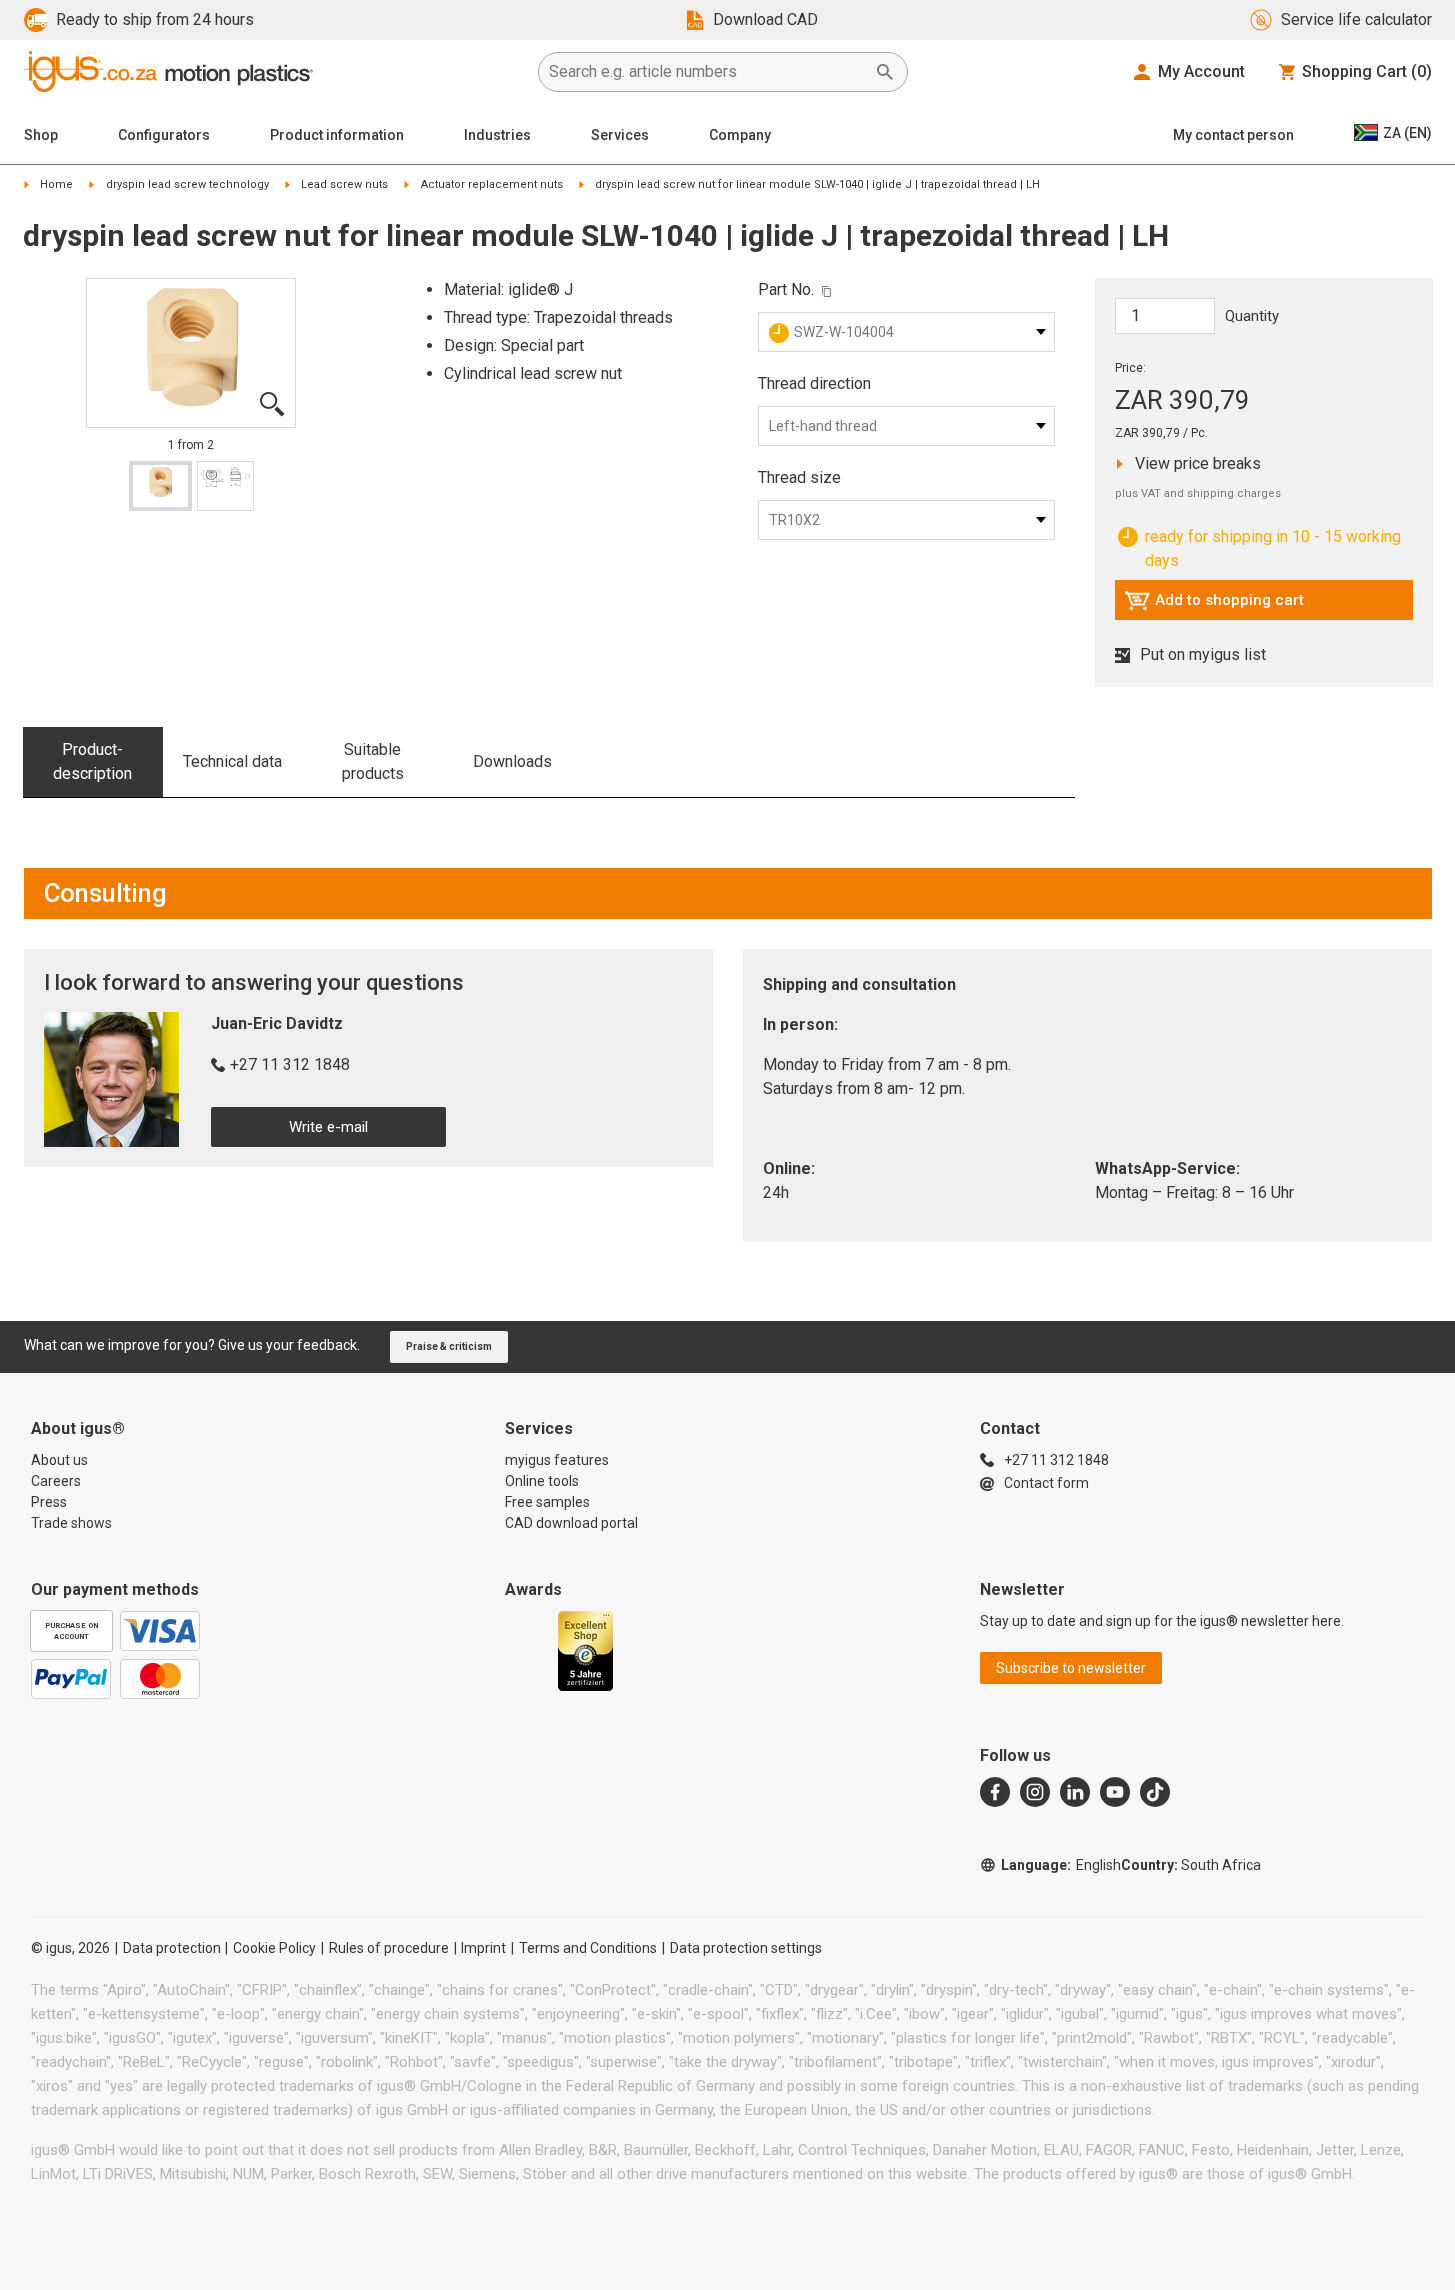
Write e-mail (328, 1127)
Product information (337, 135)
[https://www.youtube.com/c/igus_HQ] (1115, 1792)
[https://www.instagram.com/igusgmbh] (1035, 1792)
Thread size (799, 477)
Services (620, 135)
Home (56, 184)
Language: (1061, 1865)
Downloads (512, 761)
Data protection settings (746, 1948)
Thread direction (814, 383)
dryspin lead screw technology (187, 184)
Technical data (232, 761)
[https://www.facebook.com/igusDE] (995, 1792)
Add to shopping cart (1214, 605)
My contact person (1233, 135)
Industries (497, 135)
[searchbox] (707, 72)
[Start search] (885, 72)
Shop (41, 135)
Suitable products (373, 761)
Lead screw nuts (344, 184)
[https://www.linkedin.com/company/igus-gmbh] (1075, 1792)
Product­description (92, 761)
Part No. (786, 289)
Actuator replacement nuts (492, 184)
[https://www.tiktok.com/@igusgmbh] (1155, 1792)
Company (740, 135)
